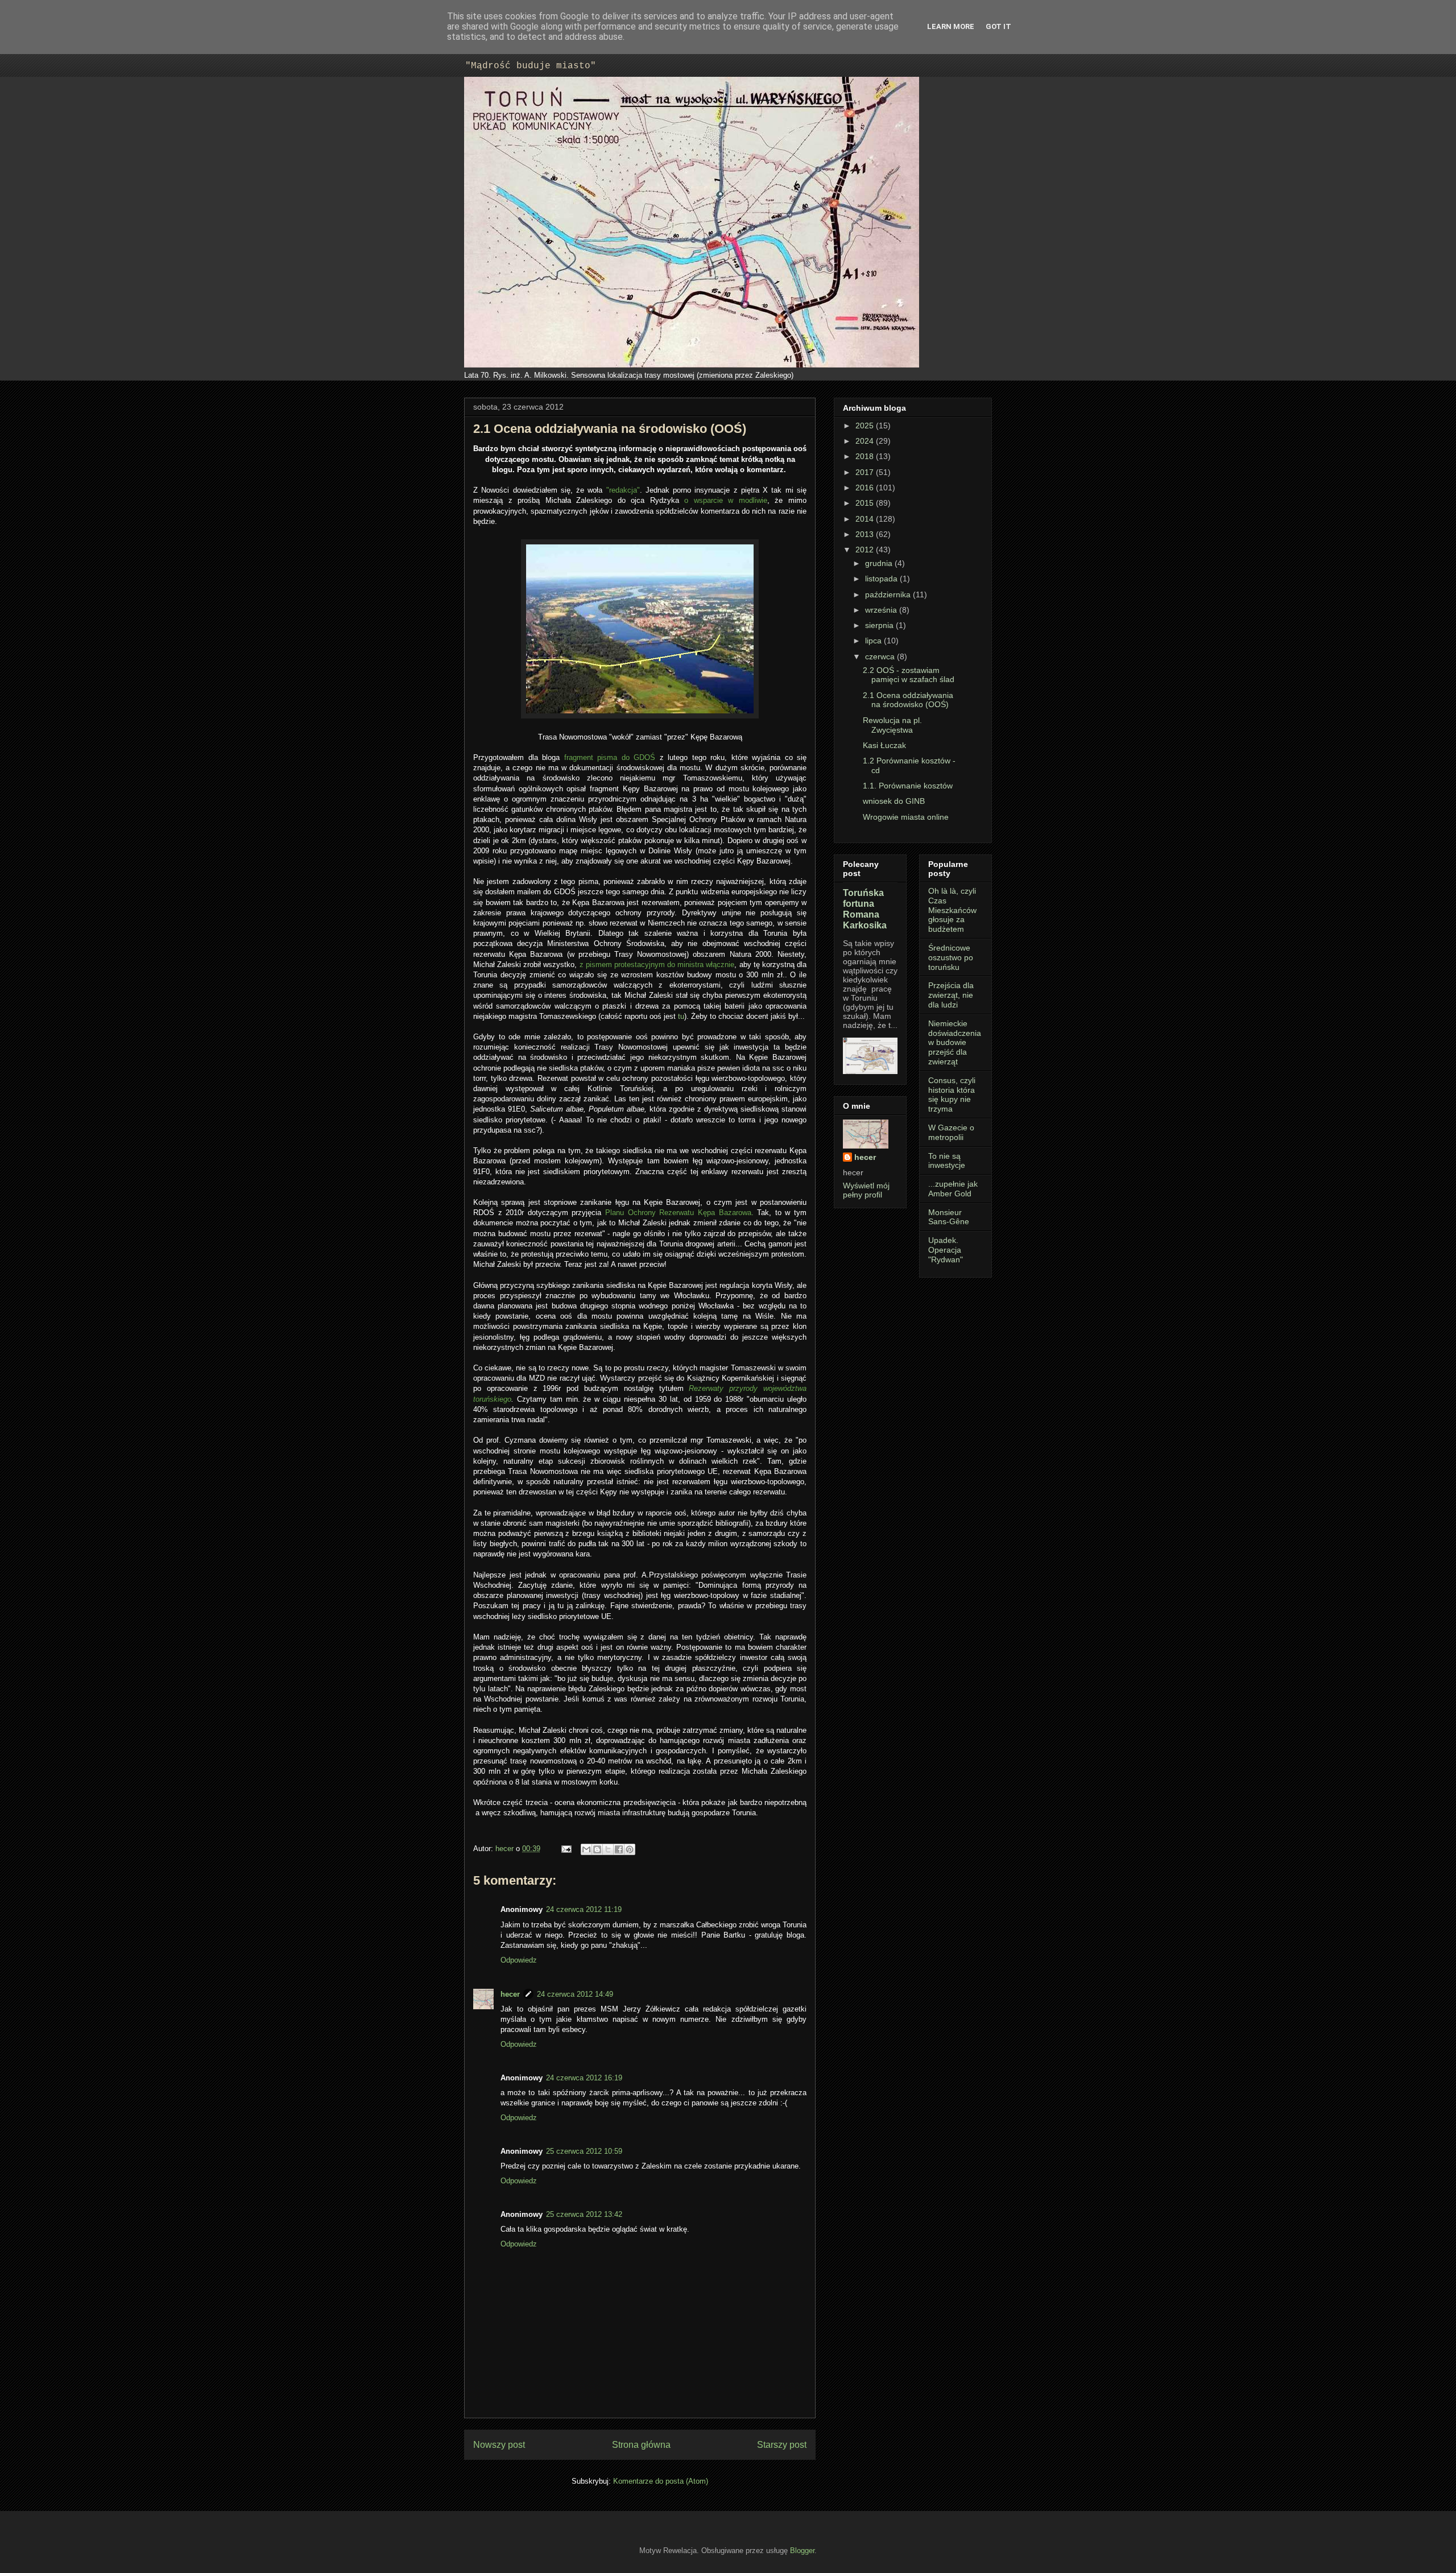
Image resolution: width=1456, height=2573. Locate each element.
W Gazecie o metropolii (951, 1132)
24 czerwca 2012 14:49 (575, 1994)
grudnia (880, 563)
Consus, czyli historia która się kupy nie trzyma (952, 1095)
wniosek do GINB (894, 801)
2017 (866, 472)
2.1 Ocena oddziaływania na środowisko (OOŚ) (908, 700)
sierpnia (880, 625)
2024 (866, 441)
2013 (866, 534)
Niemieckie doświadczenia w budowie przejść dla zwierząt (955, 1042)
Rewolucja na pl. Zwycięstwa (892, 725)
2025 (866, 426)
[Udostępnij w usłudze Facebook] (619, 1849)
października (889, 594)
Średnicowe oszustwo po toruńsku (951, 957)
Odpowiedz (519, 1960)
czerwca (881, 656)
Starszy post (782, 2445)
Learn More (951, 26)
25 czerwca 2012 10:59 (584, 2151)
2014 (866, 519)
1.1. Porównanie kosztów (908, 786)
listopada (882, 579)
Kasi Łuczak (884, 745)
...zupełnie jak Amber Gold (953, 1189)
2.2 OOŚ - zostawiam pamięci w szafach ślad (909, 675)
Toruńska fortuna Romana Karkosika (865, 909)
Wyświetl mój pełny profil (866, 1190)
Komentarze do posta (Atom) (661, 2481)
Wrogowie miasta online (906, 817)
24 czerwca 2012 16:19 (584, 2078)
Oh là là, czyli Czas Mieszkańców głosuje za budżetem (952, 910)
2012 (866, 550)
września (882, 610)
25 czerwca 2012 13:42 (584, 2214)
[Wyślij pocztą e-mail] (586, 1849)
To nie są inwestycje (947, 1161)
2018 (866, 456)
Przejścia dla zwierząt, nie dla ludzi (951, 995)
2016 (866, 488)
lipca (874, 641)
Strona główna (641, 2445)
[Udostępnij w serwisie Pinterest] (630, 1849)
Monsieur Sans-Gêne (949, 1217)
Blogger (802, 2551)
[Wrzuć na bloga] (597, 1849)
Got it (998, 26)
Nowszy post (499, 2445)
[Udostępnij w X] (608, 1849)
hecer (506, 1849)
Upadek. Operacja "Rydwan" (946, 1250)
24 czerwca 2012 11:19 (584, 1909)
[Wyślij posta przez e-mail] (566, 1849)
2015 (866, 503)
